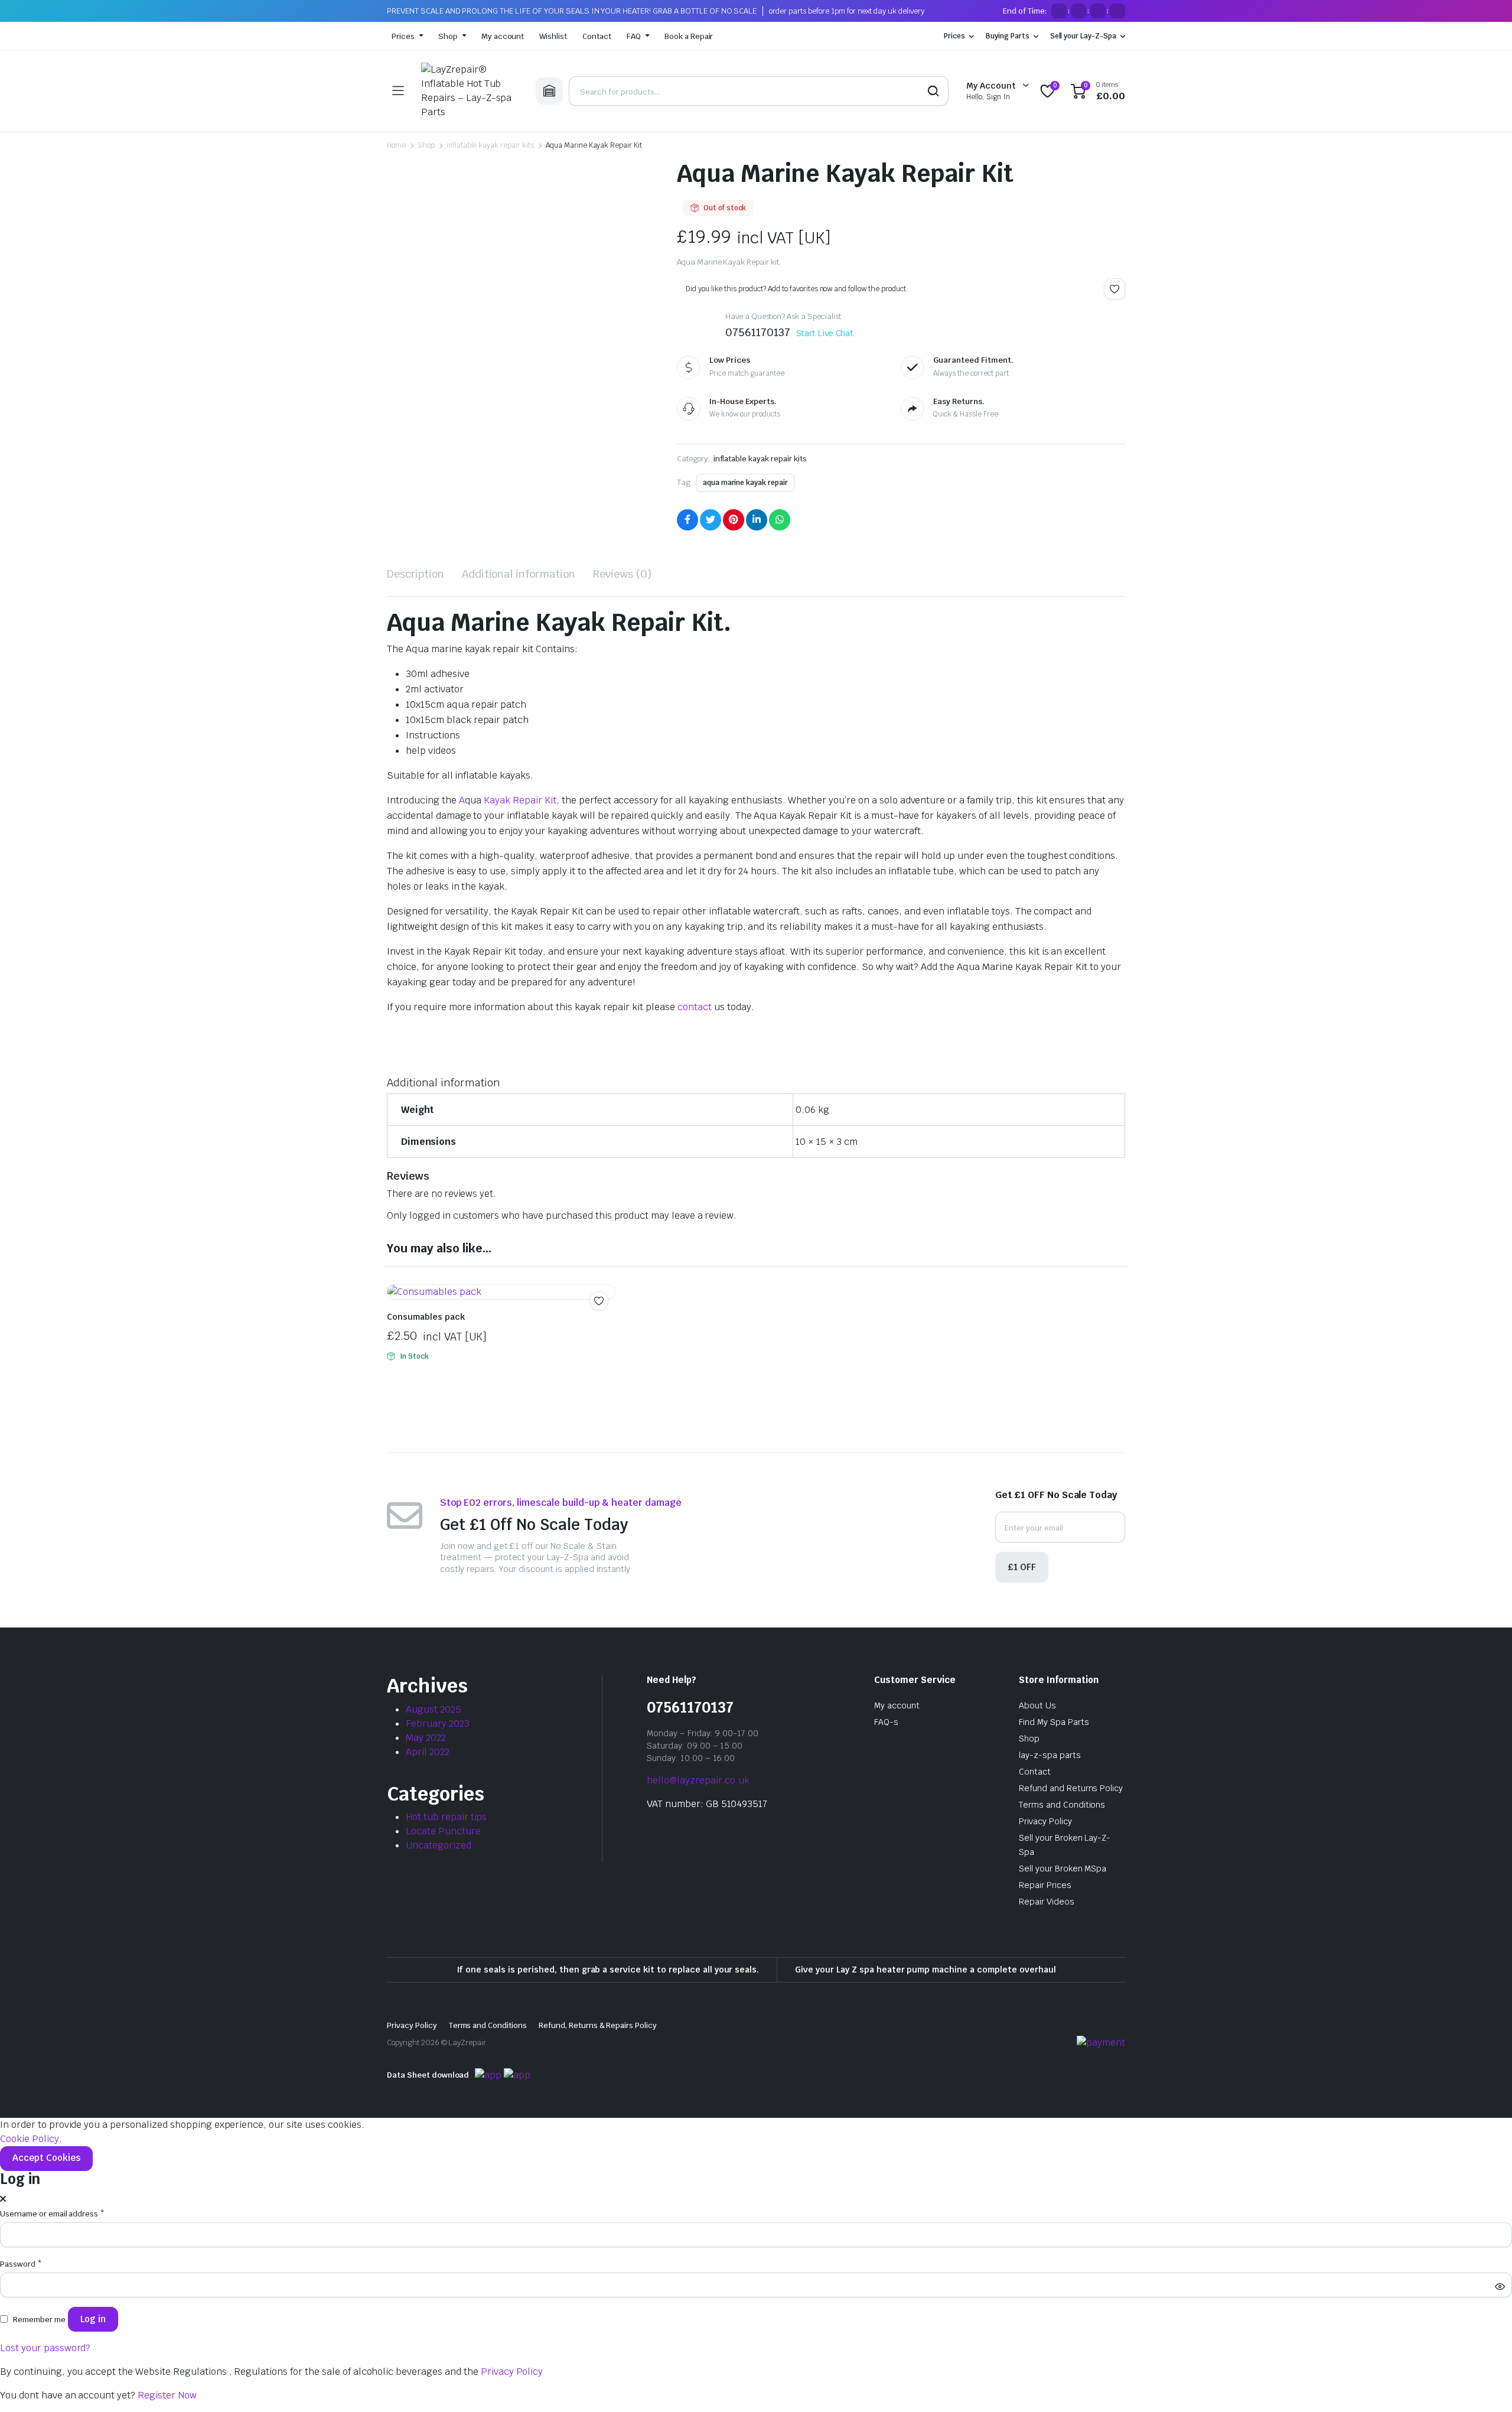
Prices (403, 36)
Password (21, 2264)
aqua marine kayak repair (745, 483)
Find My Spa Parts (1054, 1722)
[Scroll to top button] (1485, 2385)
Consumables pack (426, 1317)
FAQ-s (886, 1722)
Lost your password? (45, 2348)
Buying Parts (1008, 36)
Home (396, 145)
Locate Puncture (443, 1831)
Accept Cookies (46, 2158)
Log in (93, 2319)
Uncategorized (439, 1845)
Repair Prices (1045, 1885)
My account (503, 36)
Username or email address (52, 2214)
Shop (448, 36)
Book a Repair (689, 36)
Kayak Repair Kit (520, 800)
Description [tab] (416, 574)
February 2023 (438, 1723)
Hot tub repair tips (446, 1817)
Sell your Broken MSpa (1063, 1869)
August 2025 (434, 1709)
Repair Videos (1047, 1902)
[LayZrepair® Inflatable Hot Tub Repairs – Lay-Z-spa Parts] (470, 91)
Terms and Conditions (1062, 1805)
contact (695, 1007)
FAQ (634, 36)
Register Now (167, 2395)
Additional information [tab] (519, 574)
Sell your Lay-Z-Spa (1083, 36)
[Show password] (1500, 2286)
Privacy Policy (1045, 1821)
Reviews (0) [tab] (622, 574)
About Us (1037, 1705)
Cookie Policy (30, 2139)
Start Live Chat (825, 333)
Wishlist (553, 36)
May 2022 (426, 1738)
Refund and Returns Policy (1071, 1788)
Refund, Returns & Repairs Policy (598, 2025)
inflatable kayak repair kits (490, 145)
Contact (597, 36)
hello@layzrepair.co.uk (698, 1780)
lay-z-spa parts (1050, 1755)
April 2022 (428, 1752)
